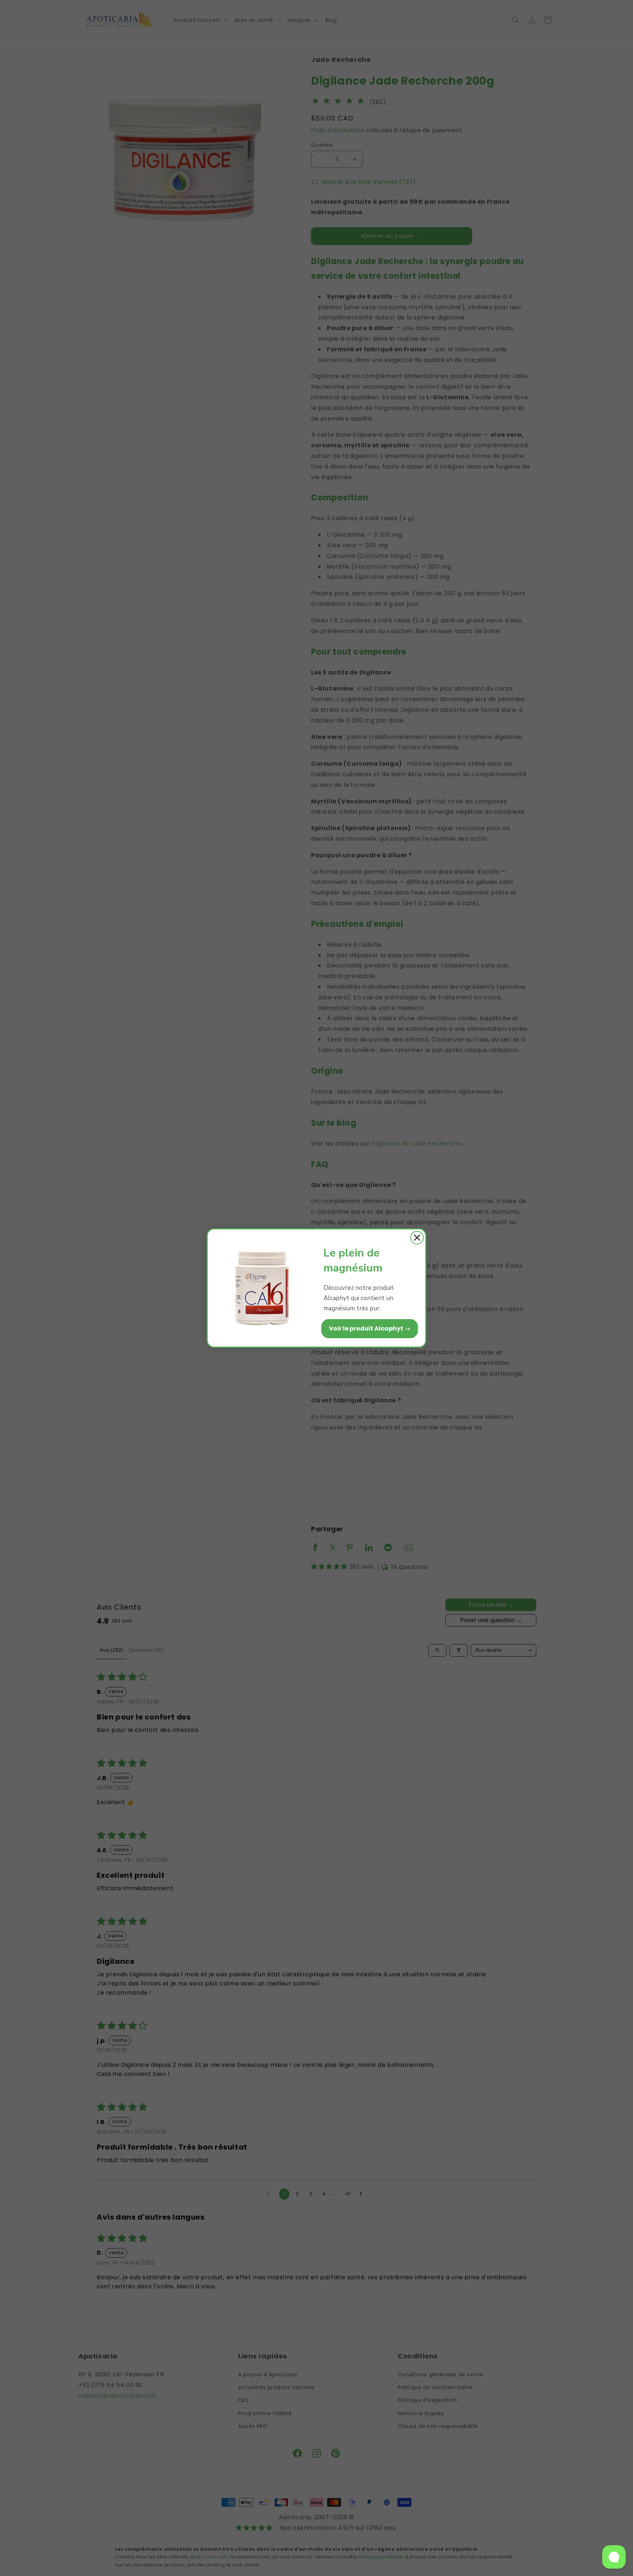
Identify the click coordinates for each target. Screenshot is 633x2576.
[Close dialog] (417, 1238)
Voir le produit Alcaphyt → (370, 1328)
